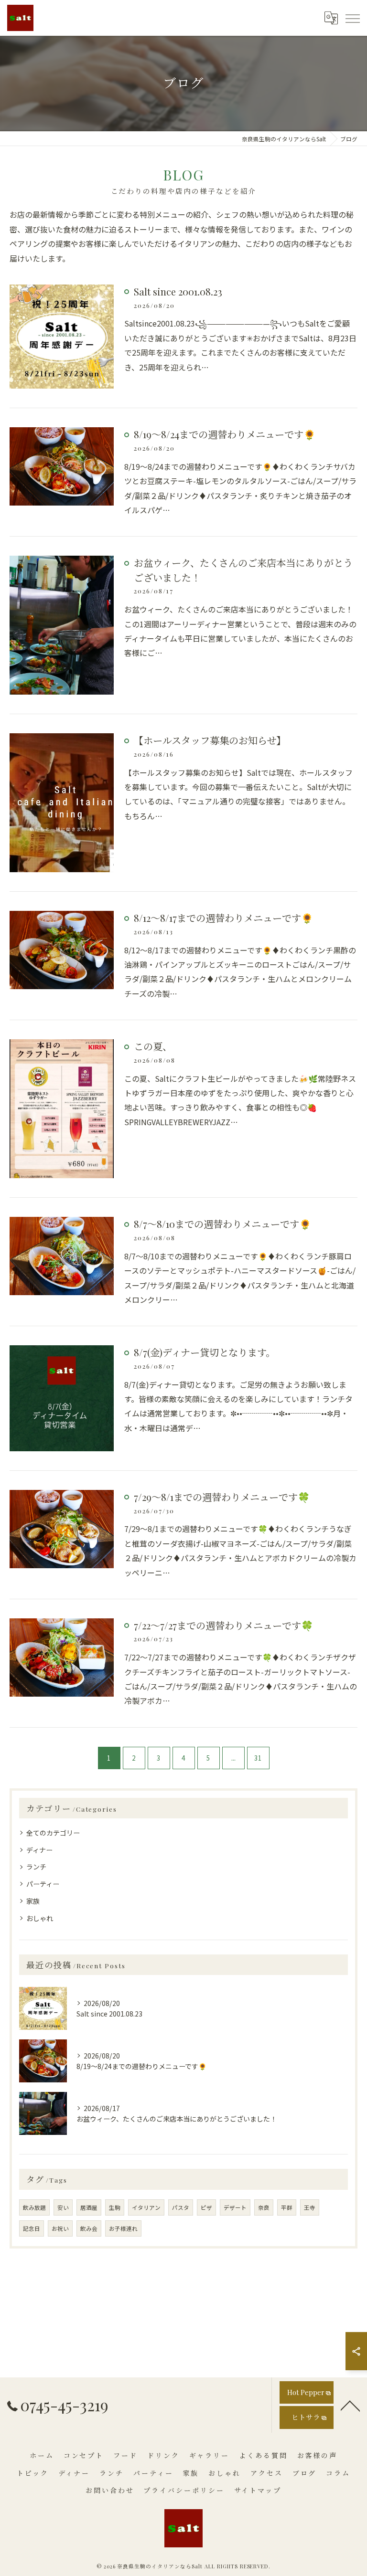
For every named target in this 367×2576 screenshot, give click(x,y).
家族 (33, 1901)
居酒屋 (89, 2207)
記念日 (32, 2228)
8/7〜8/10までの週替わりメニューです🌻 (222, 1224)
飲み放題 (34, 2207)
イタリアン (146, 2207)
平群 (287, 2207)
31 (258, 1758)
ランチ (36, 1867)
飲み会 (89, 2228)
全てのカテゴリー (53, 1833)
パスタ (181, 2207)
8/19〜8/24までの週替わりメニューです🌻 (225, 434)
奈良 (264, 2207)
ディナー (39, 1850)
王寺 (310, 2207)
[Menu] (352, 18)
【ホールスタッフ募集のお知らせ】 (210, 740)
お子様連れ (123, 2228)
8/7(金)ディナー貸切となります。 (205, 1352)
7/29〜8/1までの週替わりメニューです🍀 (222, 1497)
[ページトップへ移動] (350, 2405)
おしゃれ (40, 1918)
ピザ (206, 2207)
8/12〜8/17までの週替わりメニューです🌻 (223, 918)
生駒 (115, 2207)
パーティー (43, 1884)
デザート (235, 2207)
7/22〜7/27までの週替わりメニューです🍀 (223, 1625)
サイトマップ (258, 2490)
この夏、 (153, 1046)
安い (63, 2207)
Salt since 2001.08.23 (178, 291)
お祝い (60, 2228)
